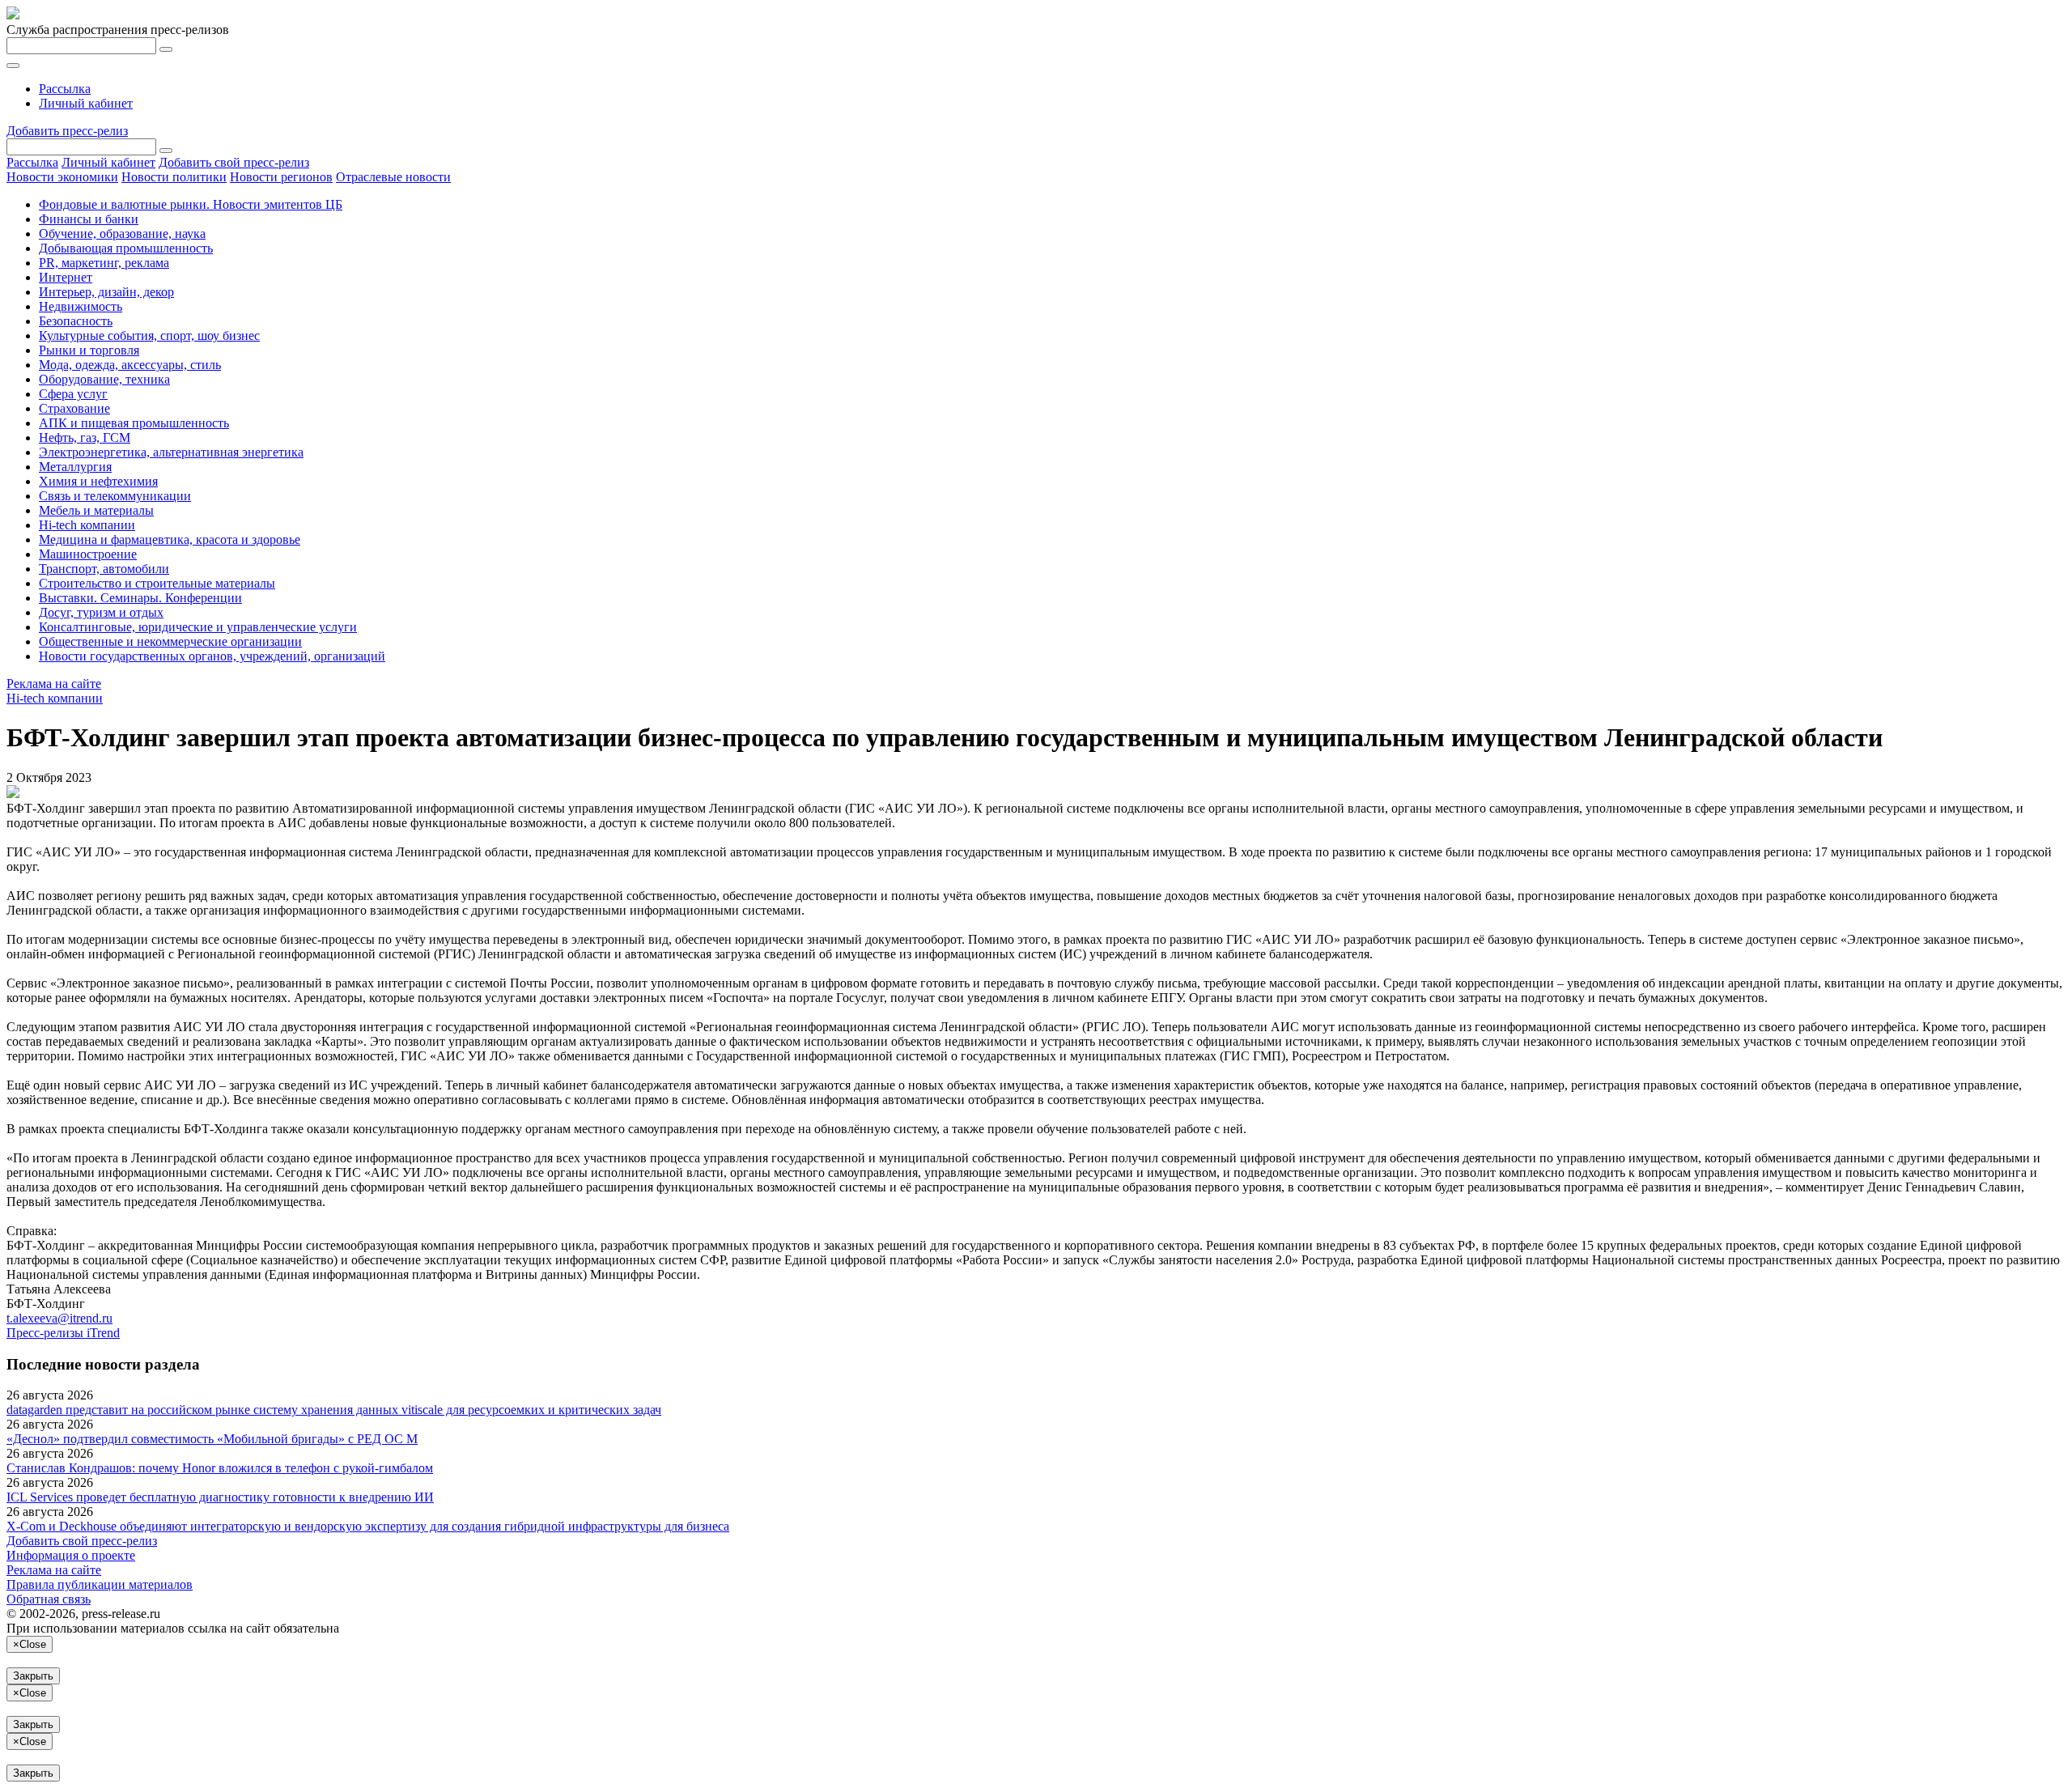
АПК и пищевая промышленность (134, 423)
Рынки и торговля (89, 350)
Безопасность (76, 321)
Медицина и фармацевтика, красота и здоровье (170, 539)
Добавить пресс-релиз (67, 131)
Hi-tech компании (87, 525)
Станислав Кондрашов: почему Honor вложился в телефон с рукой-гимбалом (220, 1468)
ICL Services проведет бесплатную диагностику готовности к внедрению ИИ (220, 1497)
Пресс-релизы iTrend (63, 1333)
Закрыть (33, 1676)
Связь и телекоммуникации (115, 496)
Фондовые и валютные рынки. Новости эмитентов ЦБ (191, 204)
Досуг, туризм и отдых (101, 612)
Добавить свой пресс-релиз (234, 162)
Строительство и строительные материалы (157, 583)
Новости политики (174, 177)
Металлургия (75, 467)
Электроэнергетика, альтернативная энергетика (171, 452)
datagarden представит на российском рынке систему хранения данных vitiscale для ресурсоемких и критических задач (334, 1410)
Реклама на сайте (54, 684)
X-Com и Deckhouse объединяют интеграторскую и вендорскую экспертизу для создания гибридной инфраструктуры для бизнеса (368, 1526)
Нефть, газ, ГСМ (85, 437)
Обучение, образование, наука (122, 234)
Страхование (74, 408)
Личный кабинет (86, 103)
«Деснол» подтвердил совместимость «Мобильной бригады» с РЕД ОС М (212, 1439)
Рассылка (65, 89)
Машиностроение (88, 554)
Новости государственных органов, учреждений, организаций (212, 656)
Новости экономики (62, 177)
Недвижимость (81, 306)
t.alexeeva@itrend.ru (59, 1318)
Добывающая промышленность (126, 248)
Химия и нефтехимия (98, 481)
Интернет (66, 277)
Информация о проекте (71, 1555)
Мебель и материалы (96, 510)
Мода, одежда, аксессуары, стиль (130, 365)
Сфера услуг (73, 394)
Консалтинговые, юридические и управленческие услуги (198, 627)
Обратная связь (49, 1599)
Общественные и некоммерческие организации (170, 641)
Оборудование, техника (104, 379)
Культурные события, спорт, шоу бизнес (149, 336)
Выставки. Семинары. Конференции (140, 598)
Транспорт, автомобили (104, 569)
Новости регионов (281, 177)
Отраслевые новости (393, 177)
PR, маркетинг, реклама (104, 263)
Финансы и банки (89, 219)
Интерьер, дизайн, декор (106, 292)
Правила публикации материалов (100, 1584)
